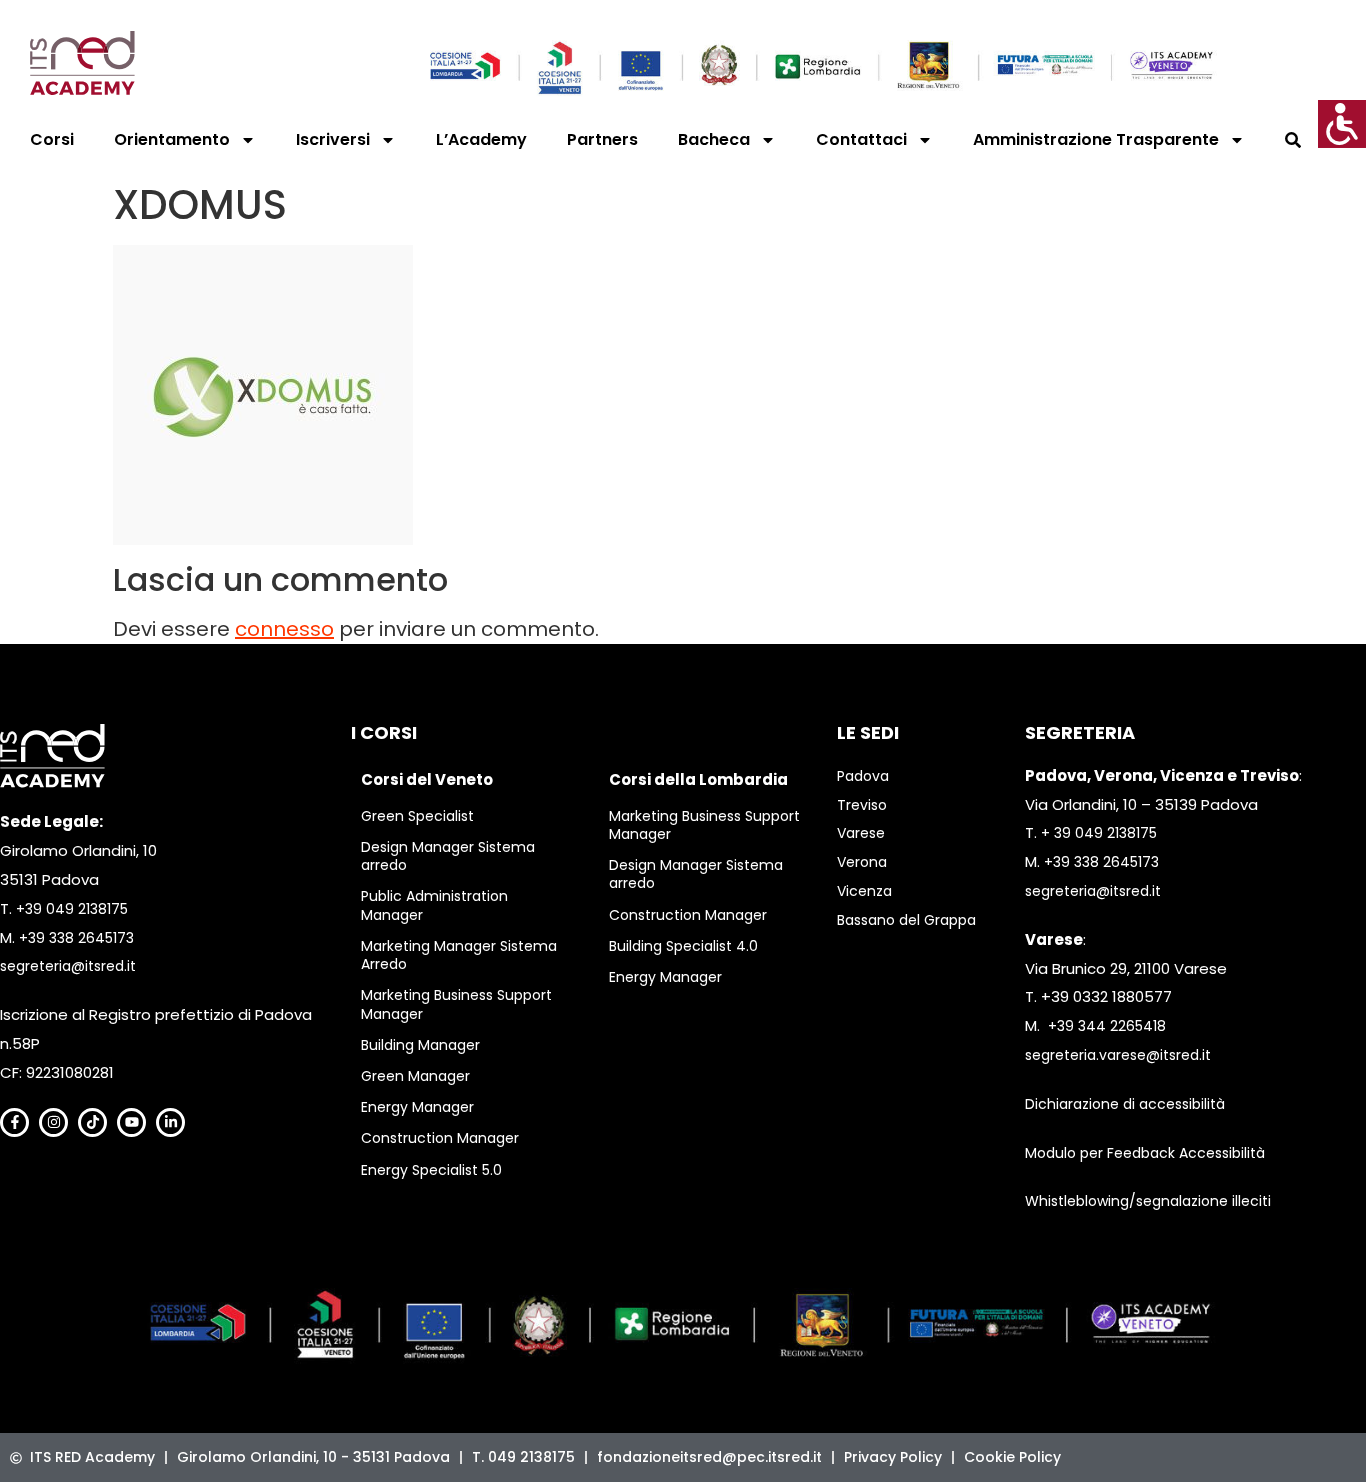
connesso (284, 629)
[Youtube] (131, 1122)
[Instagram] (53, 1122)
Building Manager (420, 1045)
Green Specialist (417, 816)
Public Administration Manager (434, 905)
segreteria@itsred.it (68, 966)
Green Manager (415, 1076)
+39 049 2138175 (72, 909)
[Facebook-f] (14, 1122)
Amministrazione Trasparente (1096, 139)
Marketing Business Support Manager (456, 1004)
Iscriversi (333, 139)
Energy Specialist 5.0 (431, 1170)
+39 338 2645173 (76, 938)
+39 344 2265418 (1107, 1026)
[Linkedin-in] (170, 1122)
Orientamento (172, 139)
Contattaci (861, 139)
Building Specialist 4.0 (683, 946)
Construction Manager (440, 1138)
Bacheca (714, 139)
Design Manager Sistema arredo (448, 856)
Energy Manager (417, 1107)
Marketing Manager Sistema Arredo (459, 955)
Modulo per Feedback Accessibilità (1145, 1153)
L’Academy (481, 139)
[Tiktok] (92, 1122)
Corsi (52, 139)
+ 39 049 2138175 (1099, 833)
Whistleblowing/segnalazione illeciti (1148, 1201)
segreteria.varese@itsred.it (1118, 1055)
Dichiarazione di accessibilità (1125, 1104)
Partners (602, 139)
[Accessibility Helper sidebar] (1342, 124)
